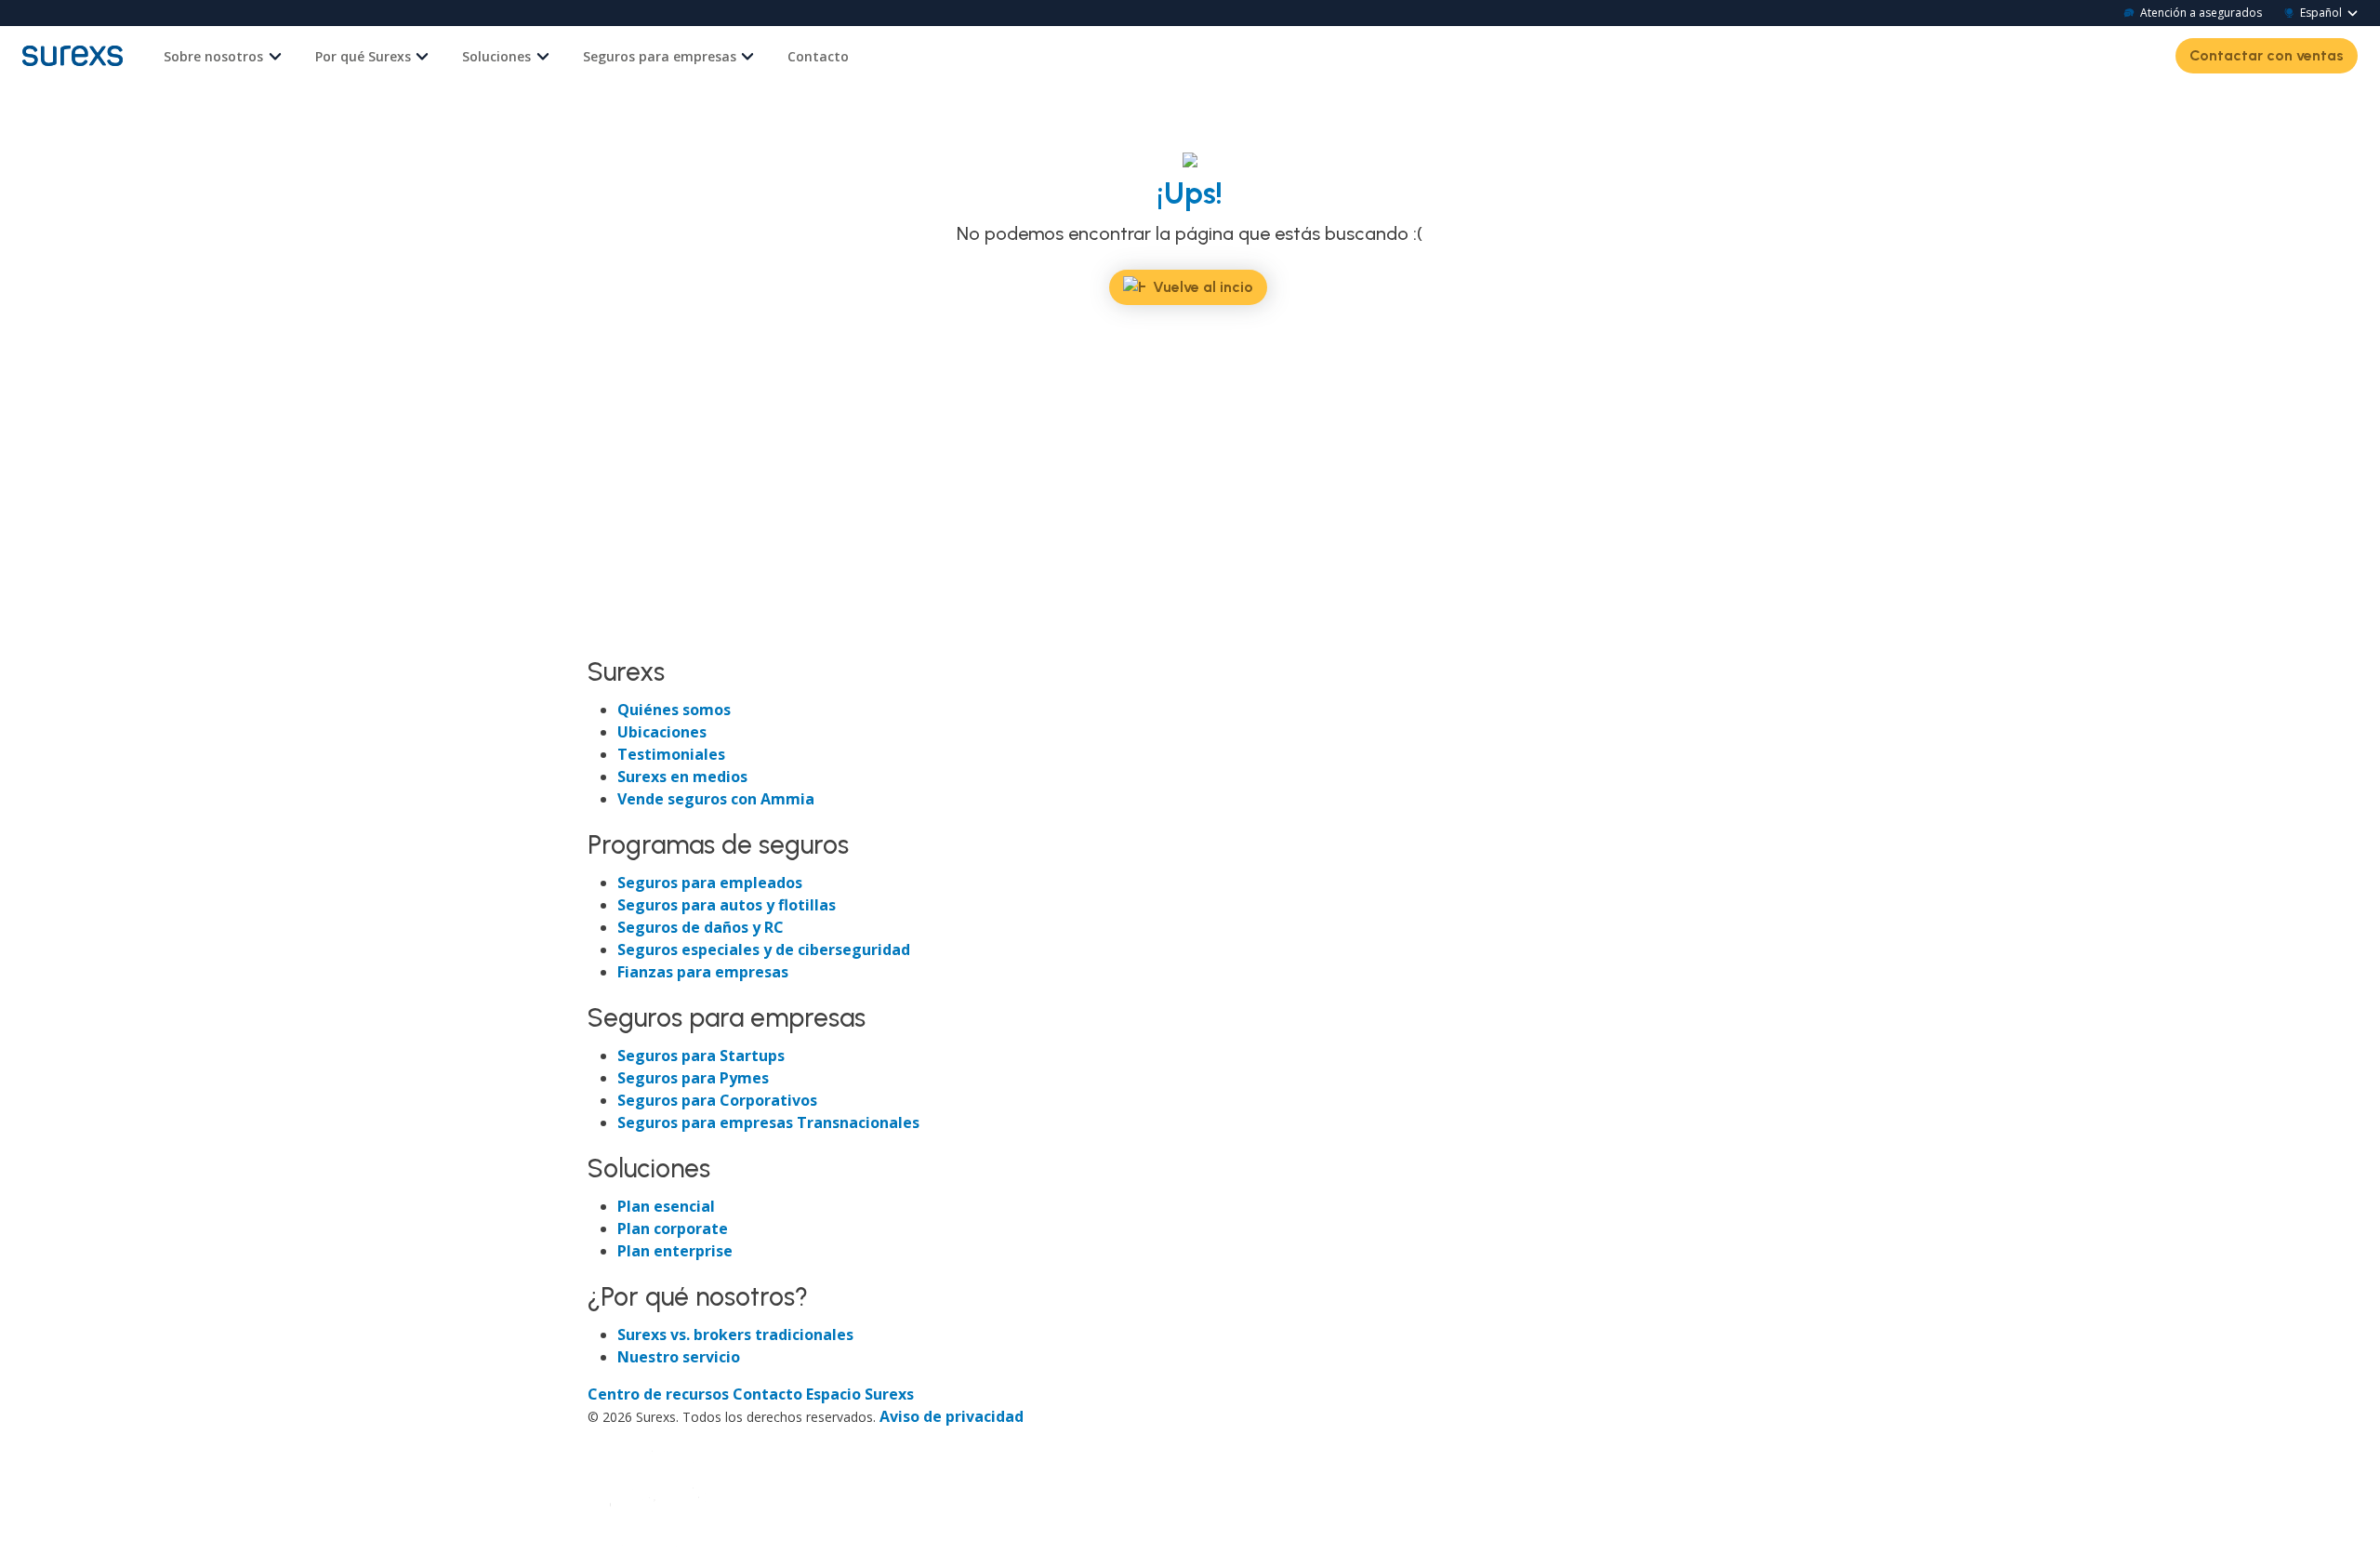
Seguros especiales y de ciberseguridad (764, 949)
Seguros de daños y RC (701, 927)
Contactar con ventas (2267, 55)
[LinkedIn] (638, 635)
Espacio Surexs (860, 1394)
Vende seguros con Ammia (716, 799)
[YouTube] (703, 635)
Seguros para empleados (710, 883)
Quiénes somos (674, 710)
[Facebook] (604, 635)
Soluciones (496, 56)
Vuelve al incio (1203, 287)
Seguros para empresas (660, 56)
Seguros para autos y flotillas (727, 905)
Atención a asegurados (2201, 13)
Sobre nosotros (213, 56)
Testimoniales (671, 754)
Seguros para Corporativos (717, 1100)
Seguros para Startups (701, 1056)
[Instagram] (671, 635)
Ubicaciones (662, 732)
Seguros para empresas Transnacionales (768, 1122)
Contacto (818, 56)
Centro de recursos (660, 1394)
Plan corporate (673, 1228)
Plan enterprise (675, 1251)
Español (2321, 13)
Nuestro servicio (679, 1357)
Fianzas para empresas (703, 972)
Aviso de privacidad (952, 1416)
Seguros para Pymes (693, 1078)
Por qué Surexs (363, 56)
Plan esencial (666, 1206)
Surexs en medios (682, 777)
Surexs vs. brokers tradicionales (735, 1335)
